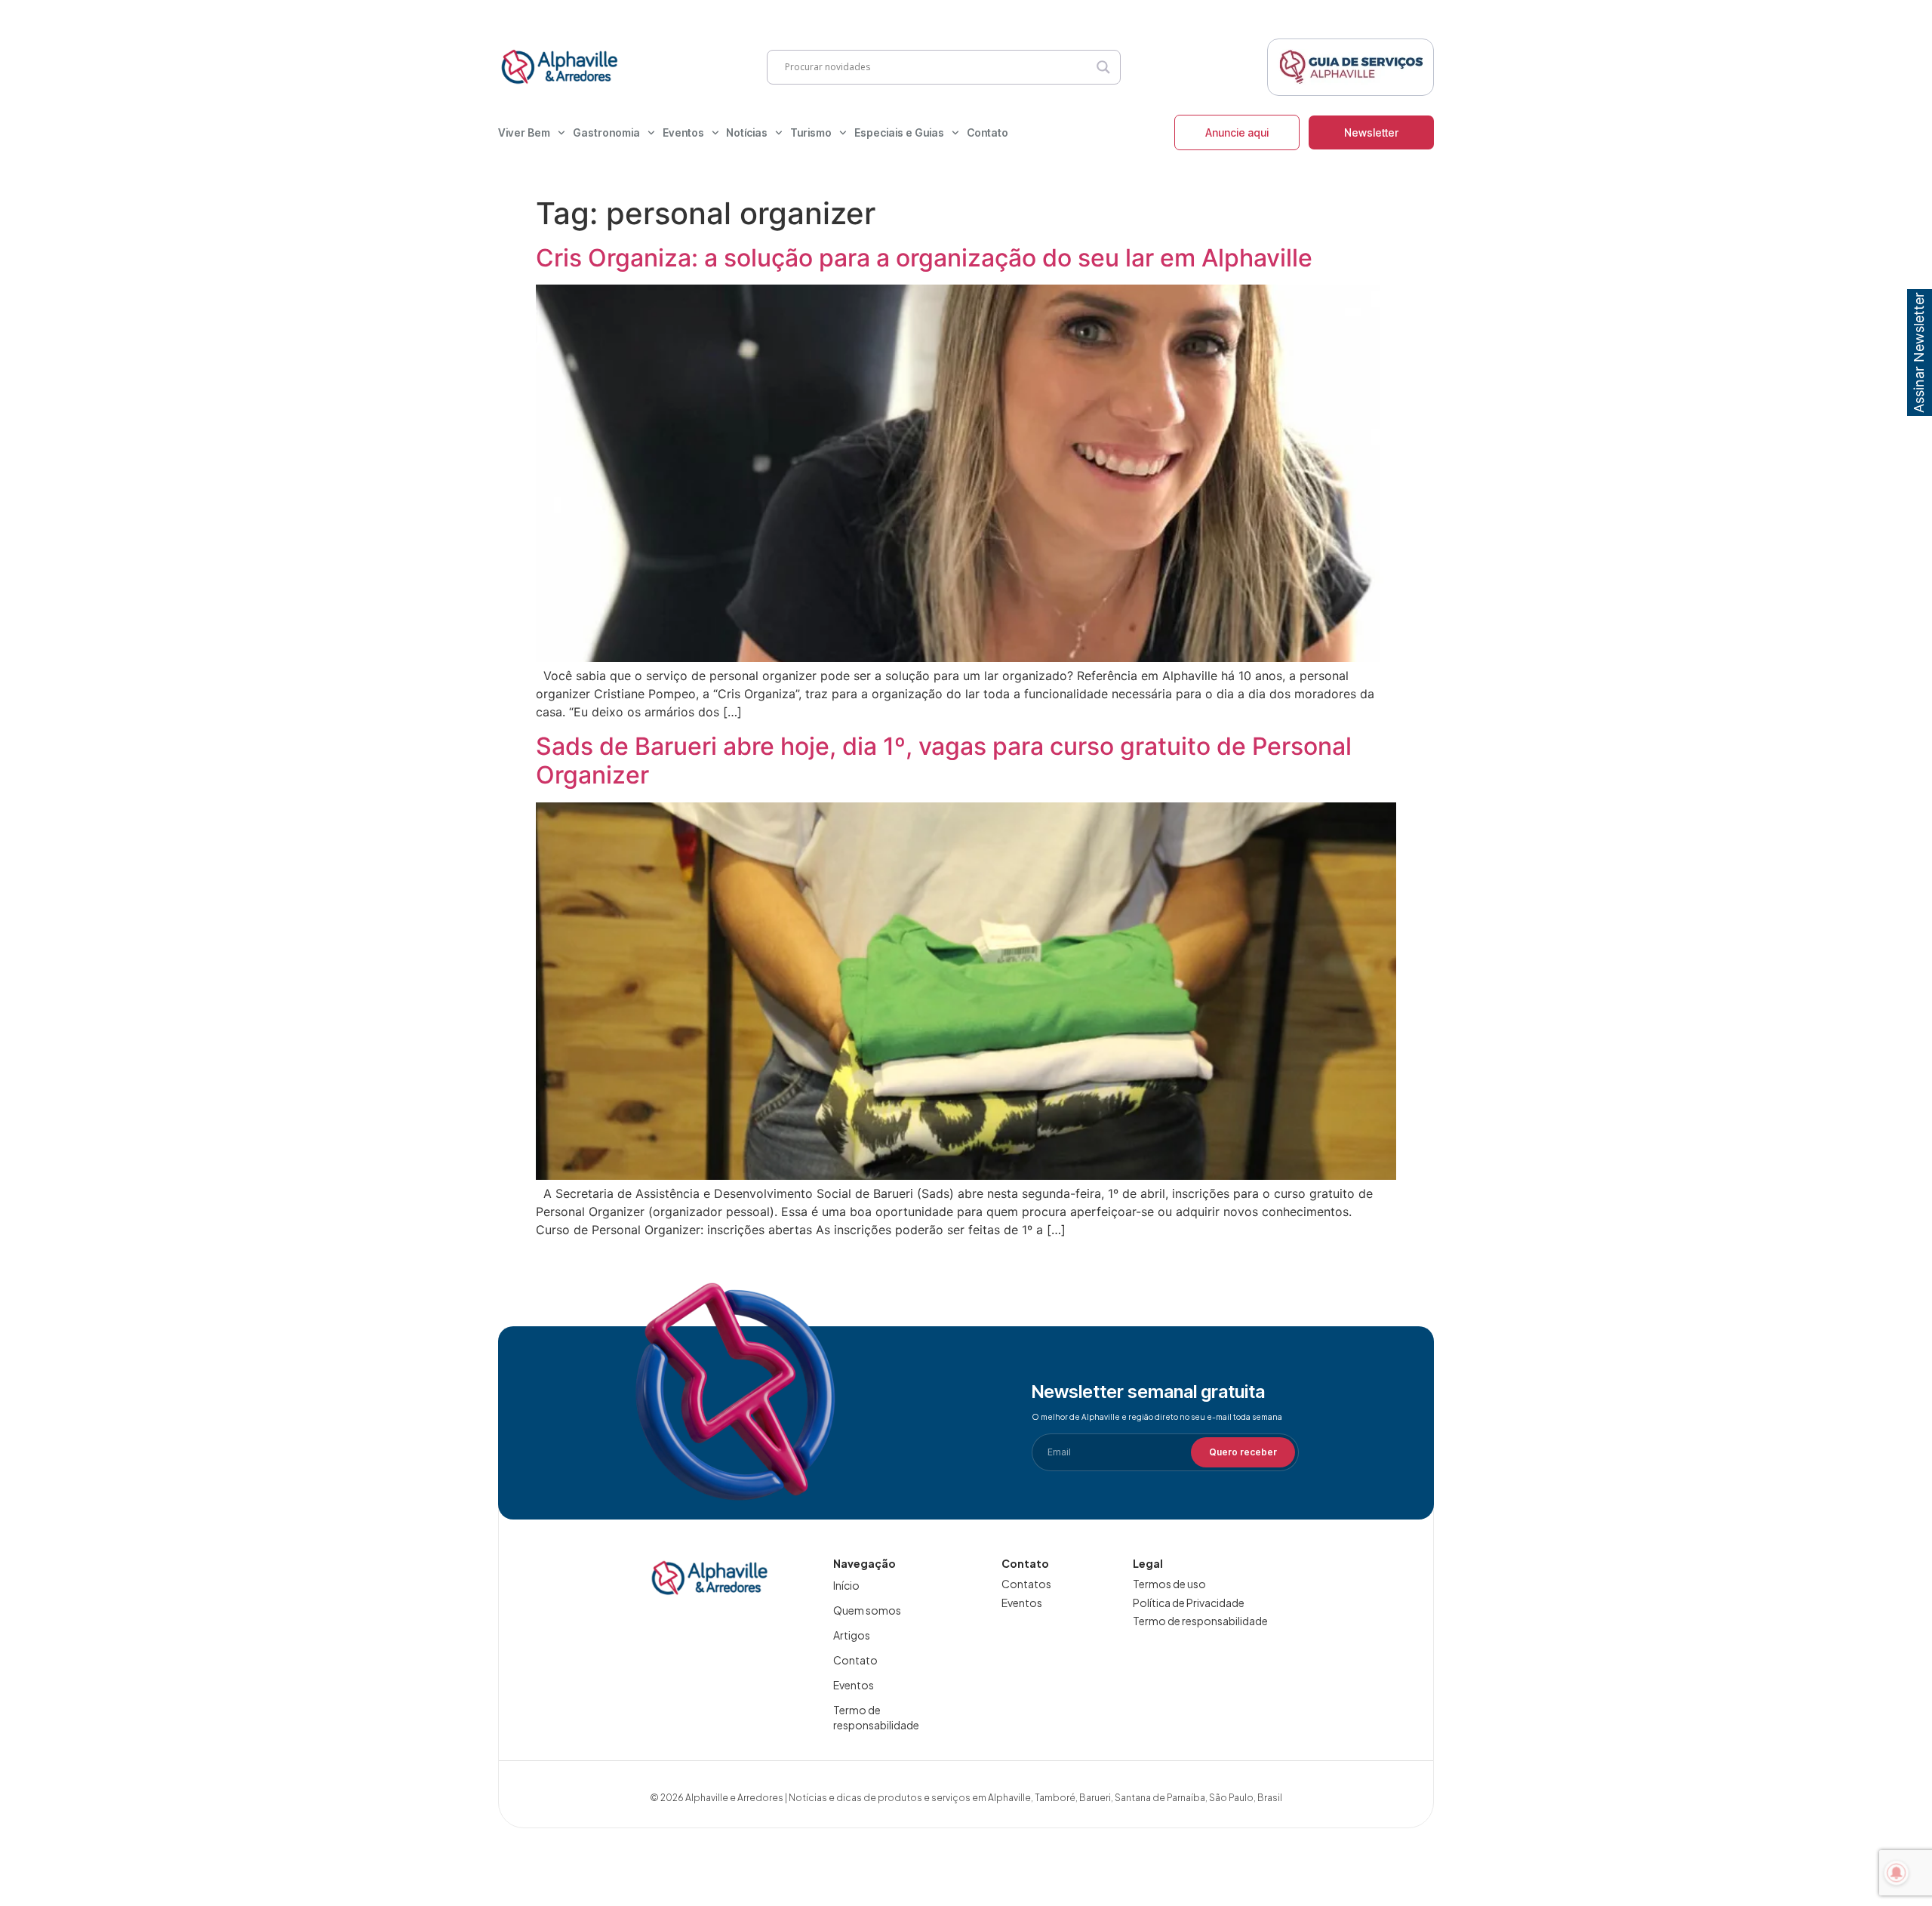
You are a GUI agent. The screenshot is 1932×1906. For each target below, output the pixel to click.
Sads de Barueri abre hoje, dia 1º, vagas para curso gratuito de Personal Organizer (944, 761)
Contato (988, 132)
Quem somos (867, 1610)
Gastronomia (606, 132)
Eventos (683, 132)
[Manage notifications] (1897, 1873)
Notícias (747, 132)
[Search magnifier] (1103, 67)
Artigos (852, 1635)
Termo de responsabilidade (876, 1717)
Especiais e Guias (899, 132)
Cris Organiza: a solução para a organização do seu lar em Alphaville (924, 258)
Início (846, 1585)
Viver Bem (524, 132)
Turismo (811, 132)
